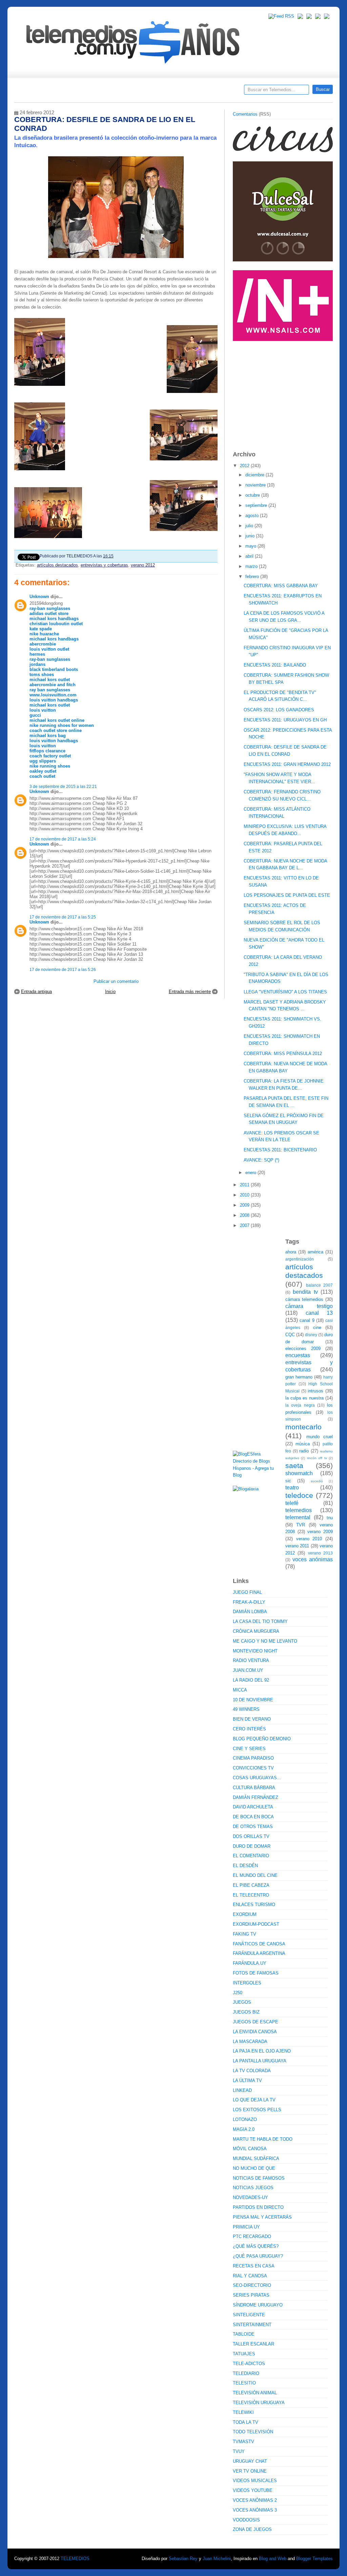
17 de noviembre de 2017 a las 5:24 (63, 839)
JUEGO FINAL (247, 1592)
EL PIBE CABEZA (251, 1885)
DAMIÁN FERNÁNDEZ (256, 1797)
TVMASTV (243, 2442)
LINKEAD (242, 2090)
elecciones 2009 (303, 1349)
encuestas (298, 1355)
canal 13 (319, 1313)
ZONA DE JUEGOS (252, 2529)
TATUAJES (244, 2354)
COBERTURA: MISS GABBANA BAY (281, 586)
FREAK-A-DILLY (249, 1602)
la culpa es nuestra (304, 1398)
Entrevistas (101, 92)
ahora (291, 1252)
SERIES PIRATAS (251, 2295)
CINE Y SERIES (249, 1749)
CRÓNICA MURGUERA (256, 1631)
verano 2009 (320, 1532)
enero (251, 1173)
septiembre (257, 505)
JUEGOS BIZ (246, 2012)
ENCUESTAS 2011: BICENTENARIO (280, 1150)
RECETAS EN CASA (254, 2266)
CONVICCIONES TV (253, 1768)
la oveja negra (300, 1405)
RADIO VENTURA (251, 1660)
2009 (245, 1205)
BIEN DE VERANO (252, 1719)
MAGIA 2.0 (244, 2129)
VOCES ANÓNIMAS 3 (255, 2510)
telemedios (299, 1510)
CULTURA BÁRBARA (254, 1788)
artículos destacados (57, 565)
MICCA (240, 1690)
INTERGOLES (247, 1983)
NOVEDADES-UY (250, 2197)
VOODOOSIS (246, 2520)
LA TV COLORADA (252, 2071)
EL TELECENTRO (251, 1895)
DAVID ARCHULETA (253, 1807)
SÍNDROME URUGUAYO (258, 2305)
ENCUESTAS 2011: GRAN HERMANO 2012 (287, 764)
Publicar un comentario (116, 981)
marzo (252, 566)
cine (317, 1327)
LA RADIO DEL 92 (251, 1680)
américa (315, 1252)
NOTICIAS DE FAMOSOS (259, 2178)
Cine (147, 92)
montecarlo (303, 1427)
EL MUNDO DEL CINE (255, 1875)
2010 (245, 1195)
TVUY (239, 2451)
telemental (298, 1517)
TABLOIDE (244, 2334)
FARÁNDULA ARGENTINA (259, 1953)
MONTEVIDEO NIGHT (255, 1651)
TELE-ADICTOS (249, 2364)
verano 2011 (297, 1546)
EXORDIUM (245, 1914)
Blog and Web (273, 2559)
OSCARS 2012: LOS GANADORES (279, 710)
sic (288, 1481)
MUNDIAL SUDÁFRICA (256, 2158)
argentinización (300, 1259)
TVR (301, 1525)
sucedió (317, 1481)
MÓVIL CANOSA (250, 2149)
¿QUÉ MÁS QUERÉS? (256, 2246)
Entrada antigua (36, 992)
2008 (245, 1215)
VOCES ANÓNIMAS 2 (255, 2500)
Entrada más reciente (190, 992)
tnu (330, 1518)
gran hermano (299, 1377)
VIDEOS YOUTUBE (253, 2490)
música (303, 1444)
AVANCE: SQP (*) (261, 1160)
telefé (292, 1503)
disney (311, 1335)
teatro (292, 1488)
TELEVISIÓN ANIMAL (255, 2393)
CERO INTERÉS (249, 1729)
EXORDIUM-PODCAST (256, 1924)
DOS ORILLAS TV (251, 1836)
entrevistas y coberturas (104, 565)
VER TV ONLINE (250, 2471)
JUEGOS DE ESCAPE (256, 2022)
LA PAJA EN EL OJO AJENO (262, 2051)
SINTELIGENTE (249, 2315)
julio (250, 526)
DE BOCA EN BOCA (253, 1817)
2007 (245, 1225)
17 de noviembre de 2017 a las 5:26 (63, 969)
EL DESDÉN (245, 1866)
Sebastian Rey (183, 2559)
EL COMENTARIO (251, 1856)
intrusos (315, 1391)
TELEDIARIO (246, 2373)
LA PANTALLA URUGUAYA (260, 2061)
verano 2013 (320, 1553)
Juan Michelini (217, 2559)
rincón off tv (317, 1458)
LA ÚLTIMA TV (247, 2080)
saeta (294, 1465)
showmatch (299, 1473)
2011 (245, 1185)
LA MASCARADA (250, 2042)
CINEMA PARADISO (253, 1758)
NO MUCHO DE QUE (254, 2168)
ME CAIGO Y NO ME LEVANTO (265, 1641)
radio (304, 1451)
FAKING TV (244, 1934)
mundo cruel (320, 1437)
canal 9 (307, 1320)
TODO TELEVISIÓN (253, 2432)
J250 (238, 1993)
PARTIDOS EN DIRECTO (258, 2207)
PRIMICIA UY (246, 2227)
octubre (253, 495)
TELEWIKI (243, 2412)
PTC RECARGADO (252, 2236)
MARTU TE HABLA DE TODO (263, 2139)
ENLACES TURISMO (254, 1905)
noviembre (256, 485)
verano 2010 (309, 1539)
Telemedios (218, 92)
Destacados (42, 92)
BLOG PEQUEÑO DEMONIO (262, 1739)
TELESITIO (244, 2383)
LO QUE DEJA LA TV (254, 2100)
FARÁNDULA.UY (250, 1963)
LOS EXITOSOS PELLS (257, 2110)
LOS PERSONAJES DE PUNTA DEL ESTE (287, 895)
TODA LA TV (246, 2422)
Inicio (110, 992)
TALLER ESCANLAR (253, 2344)
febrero (253, 577)
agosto (253, 516)
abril (250, 556)
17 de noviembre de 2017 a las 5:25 (63, 917)
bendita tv (305, 1292)
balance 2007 (320, 1285)
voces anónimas (313, 1559)
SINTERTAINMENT (252, 2325)
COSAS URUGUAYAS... (257, 1778)
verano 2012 (143, 565)
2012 (245, 466)
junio (251, 536)
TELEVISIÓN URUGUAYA (259, 2403)
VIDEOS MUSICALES (255, 2481)
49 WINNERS (246, 1709)
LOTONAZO (245, 2119)
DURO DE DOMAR (252, 1846)
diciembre (256, 475)
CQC (290, 1335)
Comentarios (245, 114)
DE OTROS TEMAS (253, 1827)
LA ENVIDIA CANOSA (255, 2032)
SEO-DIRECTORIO (252, 2285)
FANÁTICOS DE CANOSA (259, 1944)
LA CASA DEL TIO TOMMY (260, 1621)
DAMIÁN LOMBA (250, 1612)
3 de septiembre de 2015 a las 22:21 (63, 786)
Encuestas (176, 92)
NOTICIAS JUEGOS (253, 2188)
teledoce (299, 1495)
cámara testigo (309, 1306)
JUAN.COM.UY (248, 1670)
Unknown (39, 597)
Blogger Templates (314, 2559)
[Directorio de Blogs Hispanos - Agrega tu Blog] (257, 1475)
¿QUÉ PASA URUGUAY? (258, 2256)
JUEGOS (242, 2002)
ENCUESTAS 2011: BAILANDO (275, 665)
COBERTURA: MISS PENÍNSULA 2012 (283, 1054)
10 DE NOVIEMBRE (253, 1700)
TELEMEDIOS (75, 2559)
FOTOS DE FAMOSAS (256, 1973)
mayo (251, 546)
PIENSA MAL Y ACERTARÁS (262, 2217)
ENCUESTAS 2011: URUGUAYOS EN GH (285, 720)
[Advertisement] (284, 393)
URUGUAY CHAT (250, 2461)
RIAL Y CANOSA (250, 2276)
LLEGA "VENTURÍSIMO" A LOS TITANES (285, 992)
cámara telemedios (304, 1299)
